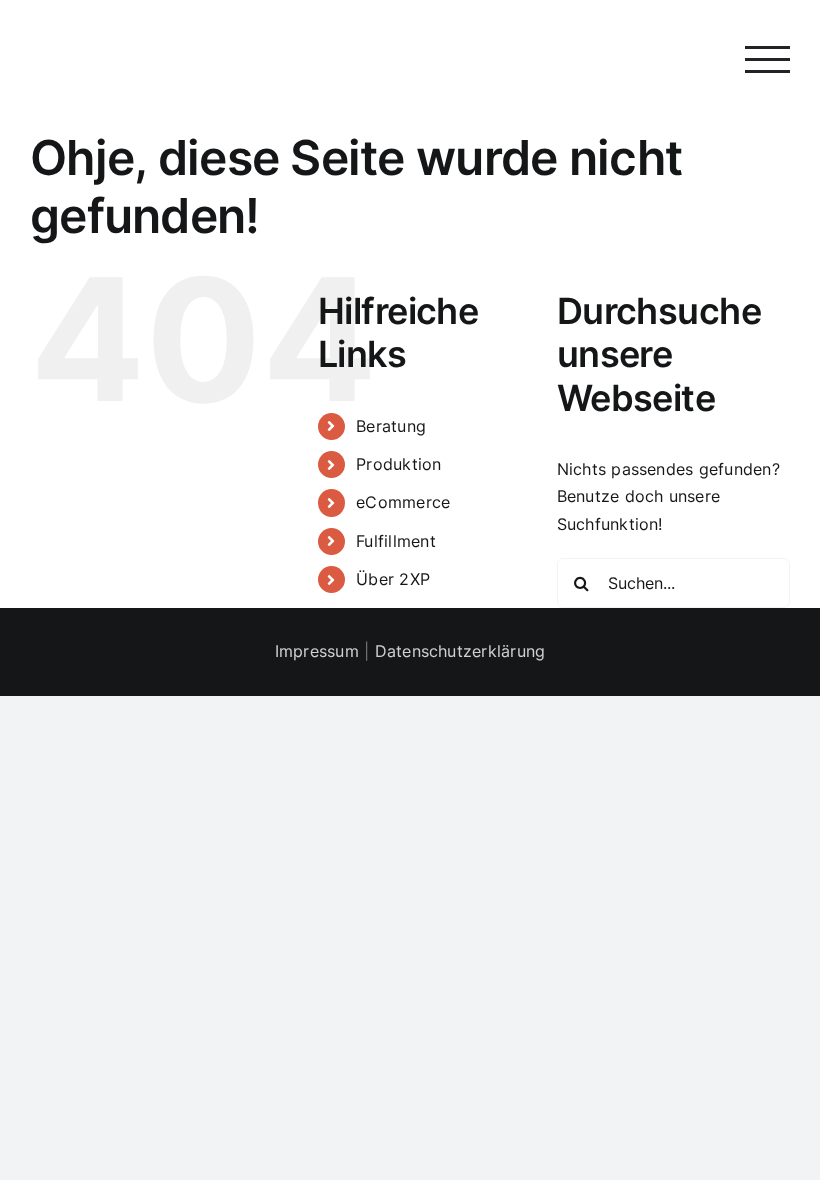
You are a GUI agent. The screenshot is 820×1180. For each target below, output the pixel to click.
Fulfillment (396, 541)
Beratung (391, 426)
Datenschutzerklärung (460, 651)
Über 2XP (393, 579)
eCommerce (403, 502)
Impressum (317, 651)
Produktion (398, 464)
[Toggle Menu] (767, 59)
